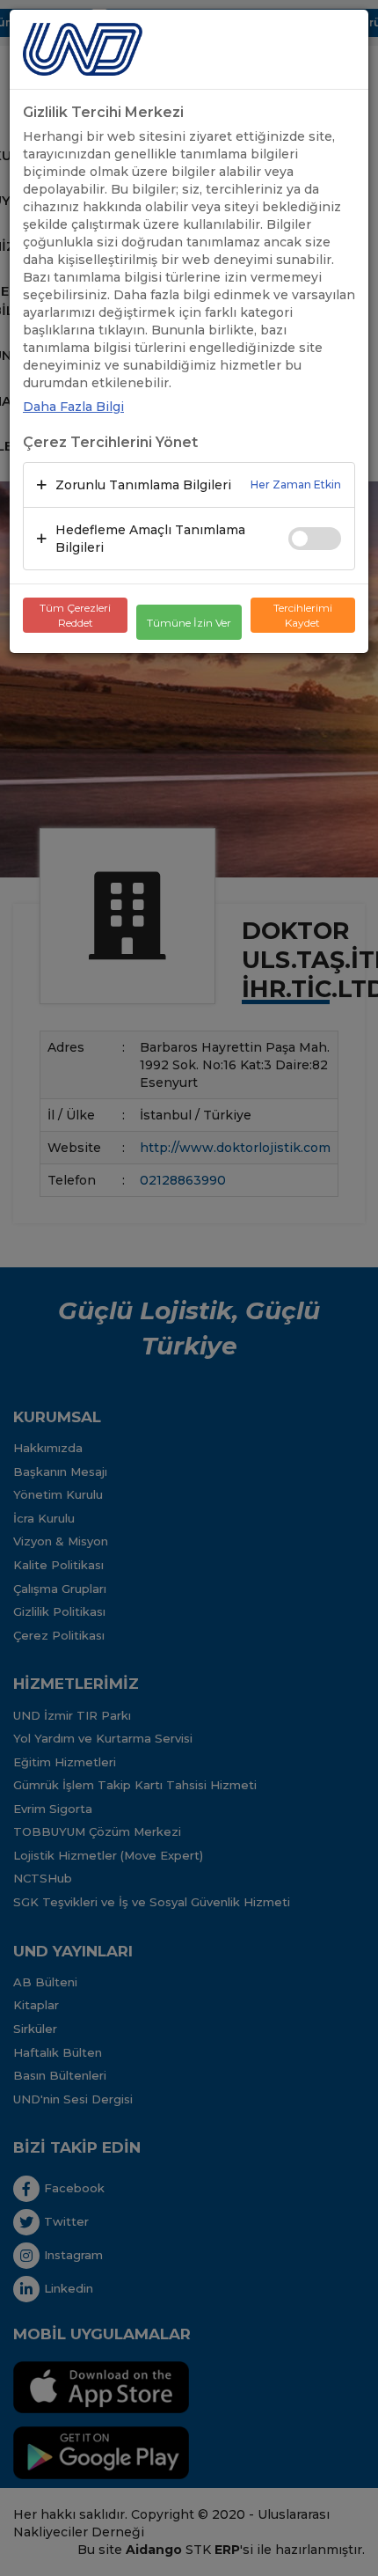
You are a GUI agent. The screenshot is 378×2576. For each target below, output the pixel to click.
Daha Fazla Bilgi (73, 407)
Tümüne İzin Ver (189, 623)
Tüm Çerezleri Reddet (75, 615)
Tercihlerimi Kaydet (303, 615)
